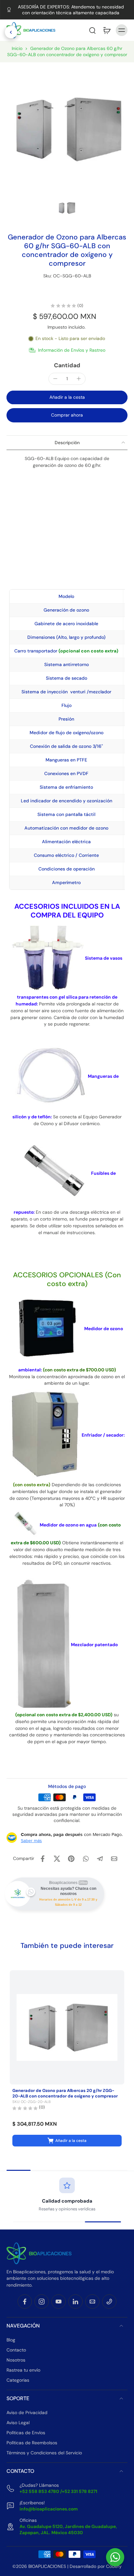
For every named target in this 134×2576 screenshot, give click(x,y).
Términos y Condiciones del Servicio (44, 2453)
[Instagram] (42, 2301)
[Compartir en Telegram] (100, 1859)
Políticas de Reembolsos (32, 2443)
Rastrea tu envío (23, 2370)
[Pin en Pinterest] (71, 1859)
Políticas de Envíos (26, 2433)
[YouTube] (59, 2301)
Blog (11, 2339)
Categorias (18, 2380)
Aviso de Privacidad (27, 2412)
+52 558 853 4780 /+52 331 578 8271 (58, 2491)
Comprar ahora (67, 415)
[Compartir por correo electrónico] (114, 1859)
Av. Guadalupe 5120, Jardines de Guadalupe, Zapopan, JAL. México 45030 (68, 2529)
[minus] (55, 379)
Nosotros (16, 2360)
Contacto (16, 2350)
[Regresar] (11, 32)
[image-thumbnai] (67, 208)
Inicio (17, 48)
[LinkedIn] (75, 2301)
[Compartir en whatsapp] (86, 1859)
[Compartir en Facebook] (43, 1859)
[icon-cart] (107, 30)
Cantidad (67, 365)
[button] (78, 30)
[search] (92, 30)
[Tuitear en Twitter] (57, 1859)
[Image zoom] (67, 129)
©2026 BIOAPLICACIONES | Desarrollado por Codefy (67, 2566)
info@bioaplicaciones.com (49, 2509)
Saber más (31, 1841)
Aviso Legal (18, 2423)
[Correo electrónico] (92, 2301)
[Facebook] (25, 2301)
